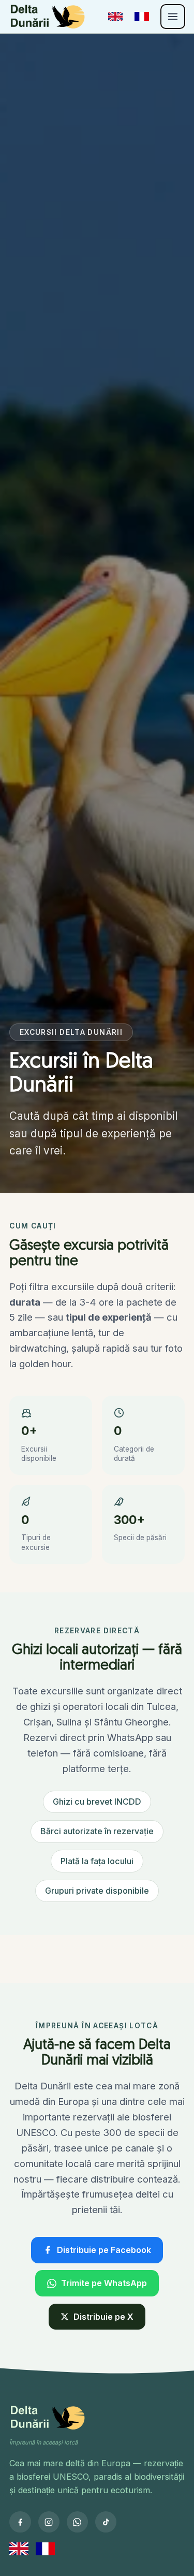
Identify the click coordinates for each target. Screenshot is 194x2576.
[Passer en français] (142, 17)
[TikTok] (106, 2522)
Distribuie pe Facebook (104, 2250)
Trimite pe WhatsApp (104, 2283)
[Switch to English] (115, 17)
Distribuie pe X (103, 2317)
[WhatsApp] (77, 2522)
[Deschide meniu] (173, 17)
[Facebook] (20, 2522)
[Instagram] (49, 2522)
